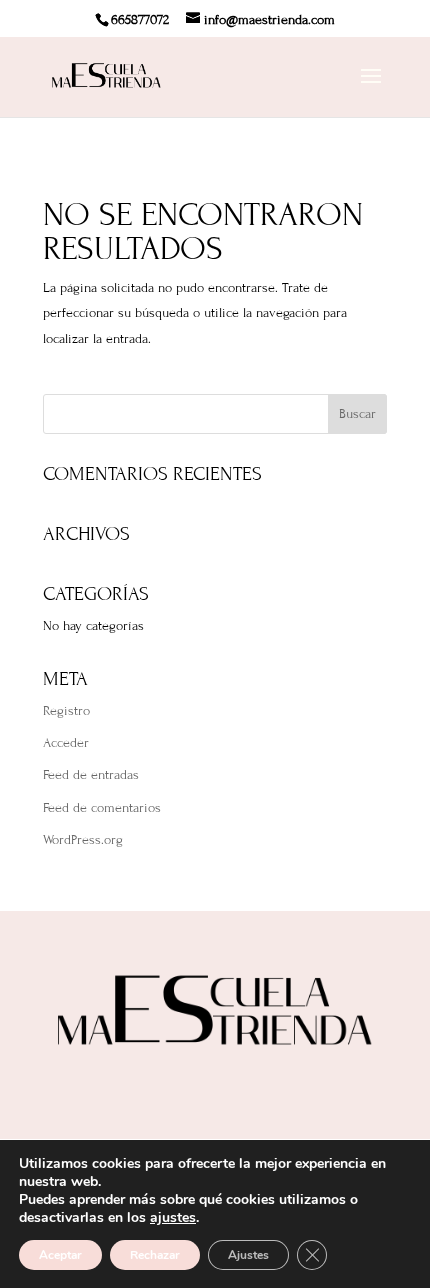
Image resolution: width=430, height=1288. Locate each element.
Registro (66, 711)
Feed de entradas (91, 775)
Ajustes (248, 1255)
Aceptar (60, 1255)
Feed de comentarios (102, 808)
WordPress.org (83, 840)
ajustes (173, 1218)
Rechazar (155, 1255)
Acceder (66, 743)
